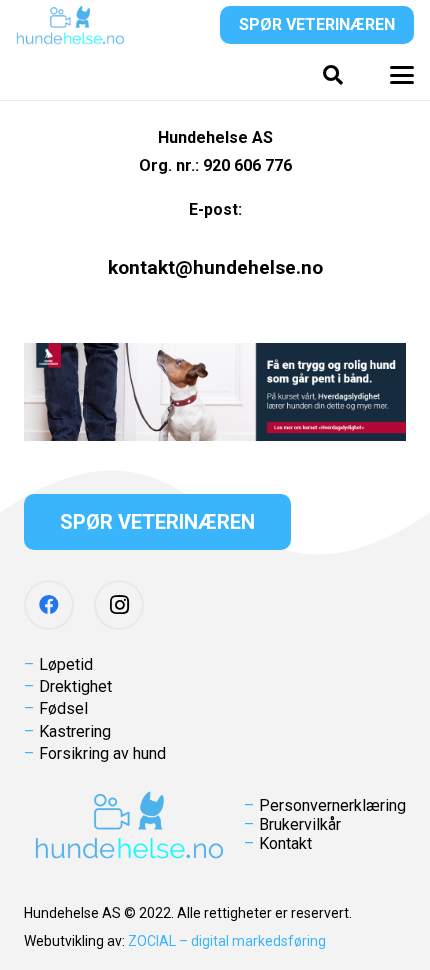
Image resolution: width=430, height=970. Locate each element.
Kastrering (75, 731)
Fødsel (63, 708)
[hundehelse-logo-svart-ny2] (70, 25)
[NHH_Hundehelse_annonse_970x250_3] (215, 392)
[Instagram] (119, 605)
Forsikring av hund (102, 753)
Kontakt (285, 843)
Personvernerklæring (332, 805)
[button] (333, 75)
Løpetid (66, 664)
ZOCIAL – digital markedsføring (227, 941)
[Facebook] (49, 605)
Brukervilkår (300, 824)
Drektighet (75, 686)
